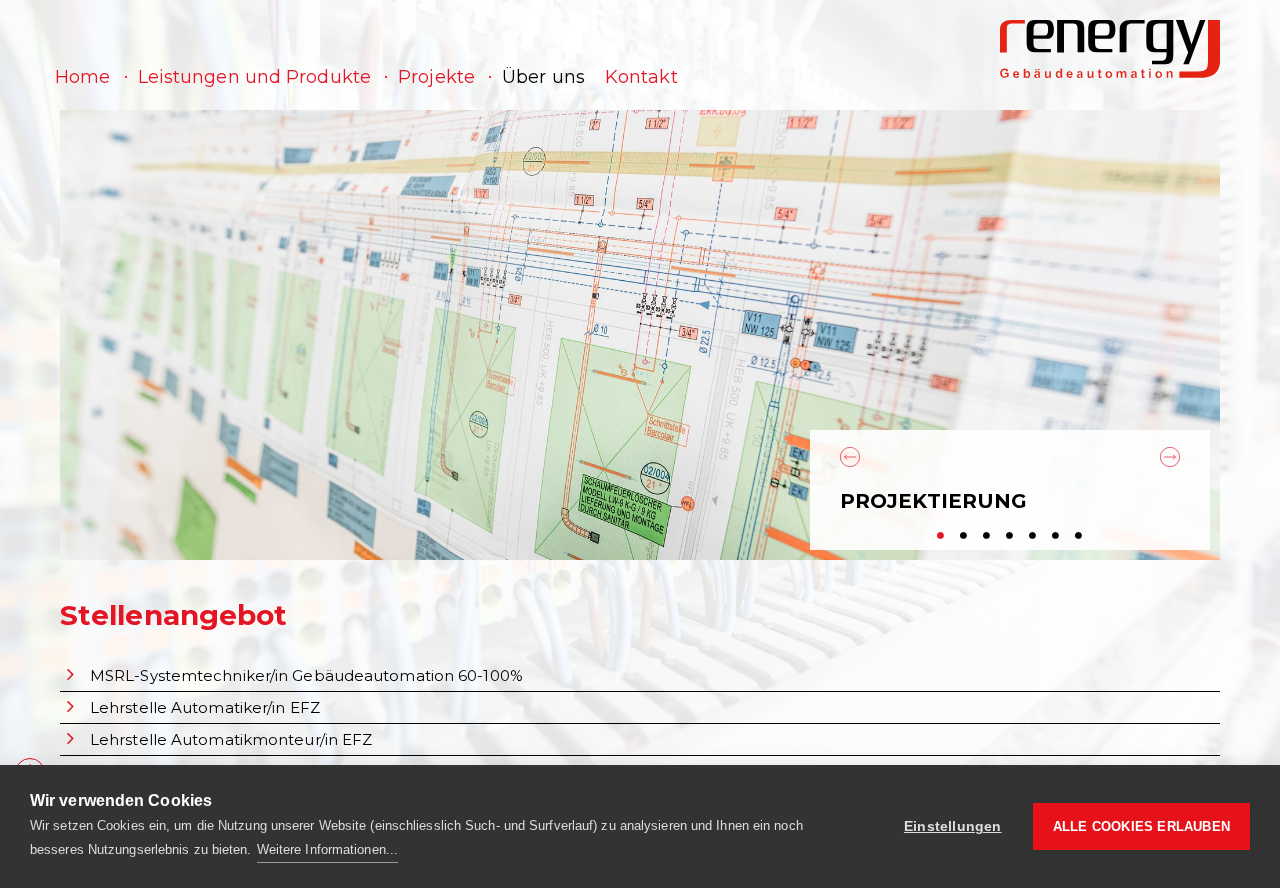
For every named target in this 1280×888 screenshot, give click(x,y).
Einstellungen (953, 826)
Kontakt (641, 77)
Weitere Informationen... (327, 849)
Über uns (543, 77)
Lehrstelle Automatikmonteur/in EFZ (231, 739)
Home (82, 77)
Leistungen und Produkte (254, 77)
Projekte (436, 77)
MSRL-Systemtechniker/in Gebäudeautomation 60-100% (306, 675)
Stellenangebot (173, 615)
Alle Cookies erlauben (1141, 826)
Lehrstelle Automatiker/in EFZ (205, 707)
